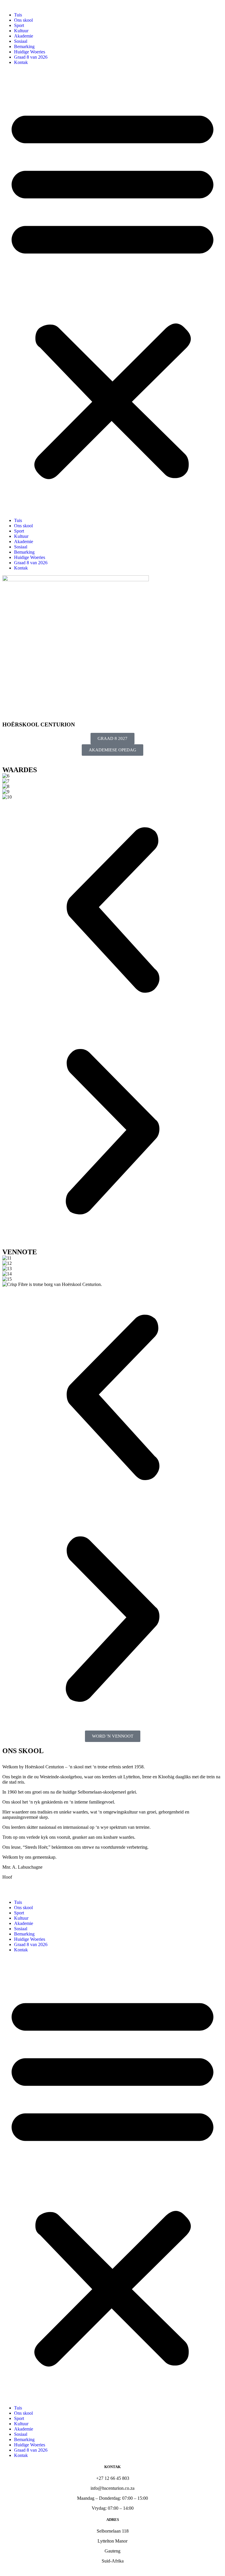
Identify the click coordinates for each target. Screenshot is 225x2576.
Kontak (21, 62)
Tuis (18, 15)
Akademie (24, 36)
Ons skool (23, 20)
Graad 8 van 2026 (31, 57)
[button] (112, 292)
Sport (19, 25)
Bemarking (24, 46)
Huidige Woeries (30, 52)
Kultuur (21, 31)
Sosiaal (21, 41)
